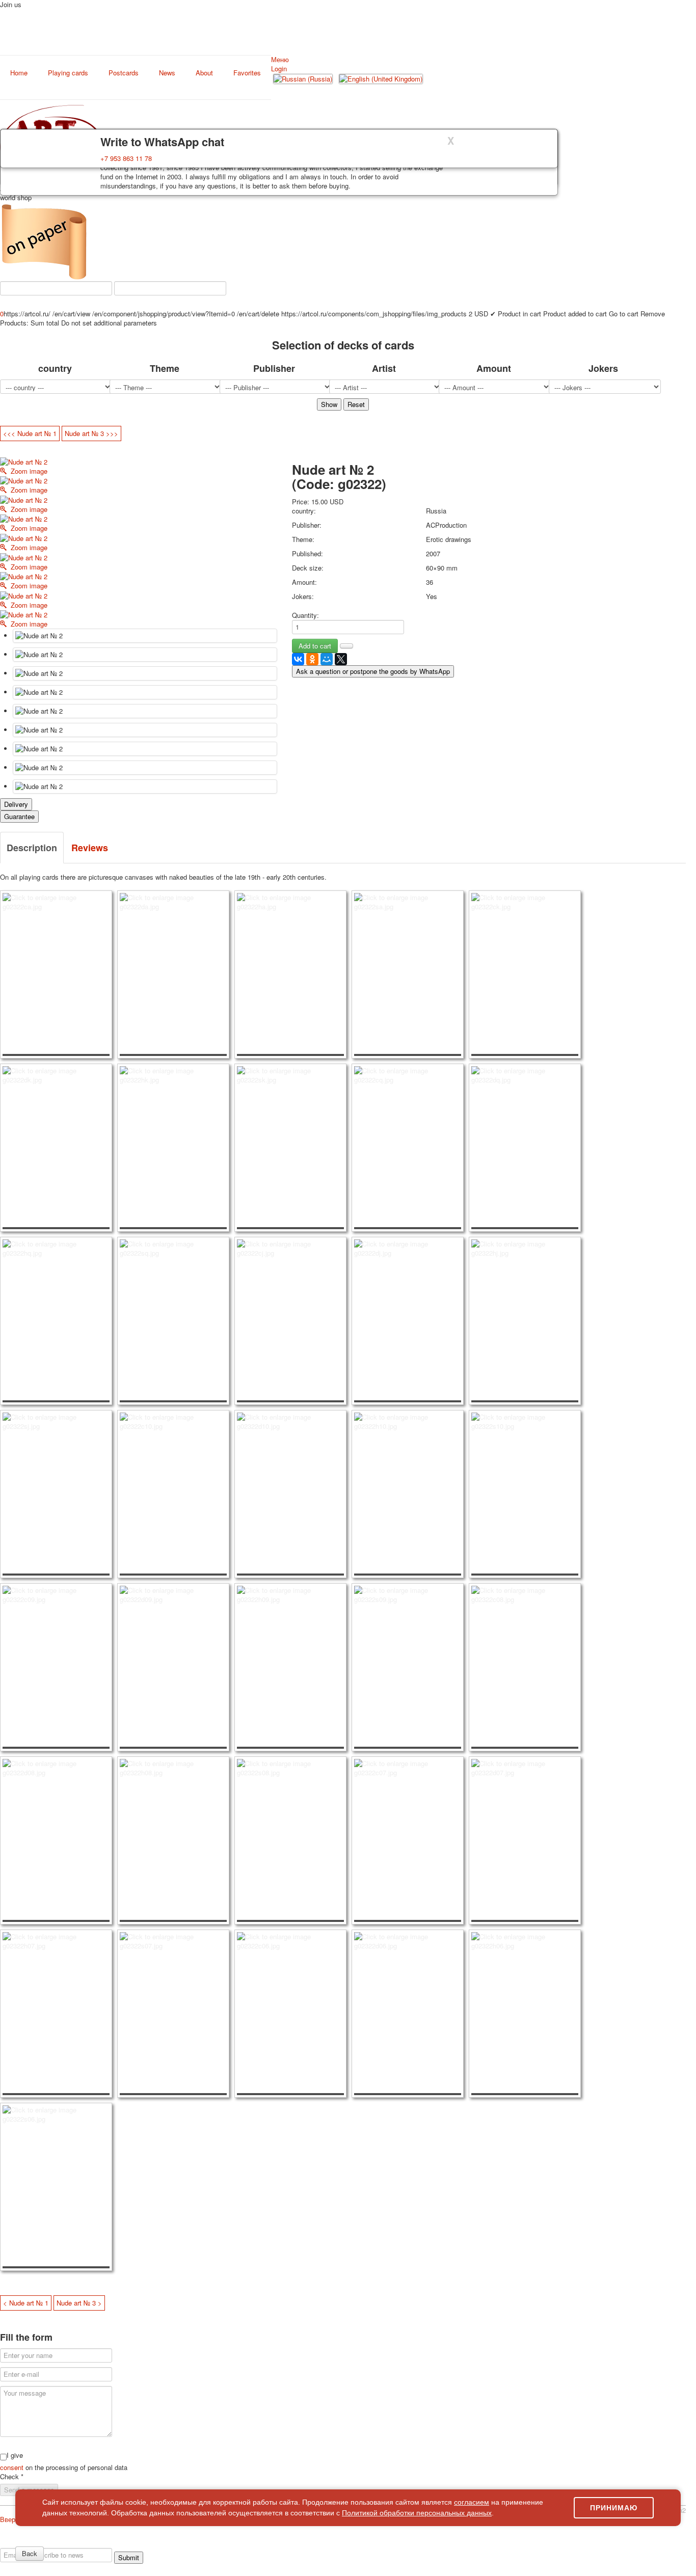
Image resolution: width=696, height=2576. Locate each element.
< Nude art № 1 (26, 2303)
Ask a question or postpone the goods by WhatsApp (373, 671)
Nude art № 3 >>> (91, 433)
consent (13, 2467)
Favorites (247, 73)
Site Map (599, 2543)
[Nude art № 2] (145, 636)
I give (15, 2455)
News (167, 73)
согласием (472, 2502)
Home (19, 73)
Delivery (16, 804)
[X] (341, 659)
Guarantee (19, 816)
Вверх (9, 2519)
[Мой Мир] (327, 659)
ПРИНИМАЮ (614, 2508)
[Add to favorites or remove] (346, 646)
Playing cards (68, 73)
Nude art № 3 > (79, 2303)
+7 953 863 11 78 (126, 158)
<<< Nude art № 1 (30, 433)
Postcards (124, 73)
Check (12, 2477)
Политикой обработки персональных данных (417, 2513)
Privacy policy (48, 2543)
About (204, 73)
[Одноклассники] (312, 659)
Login (279, 69)
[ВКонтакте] (298, 659)
